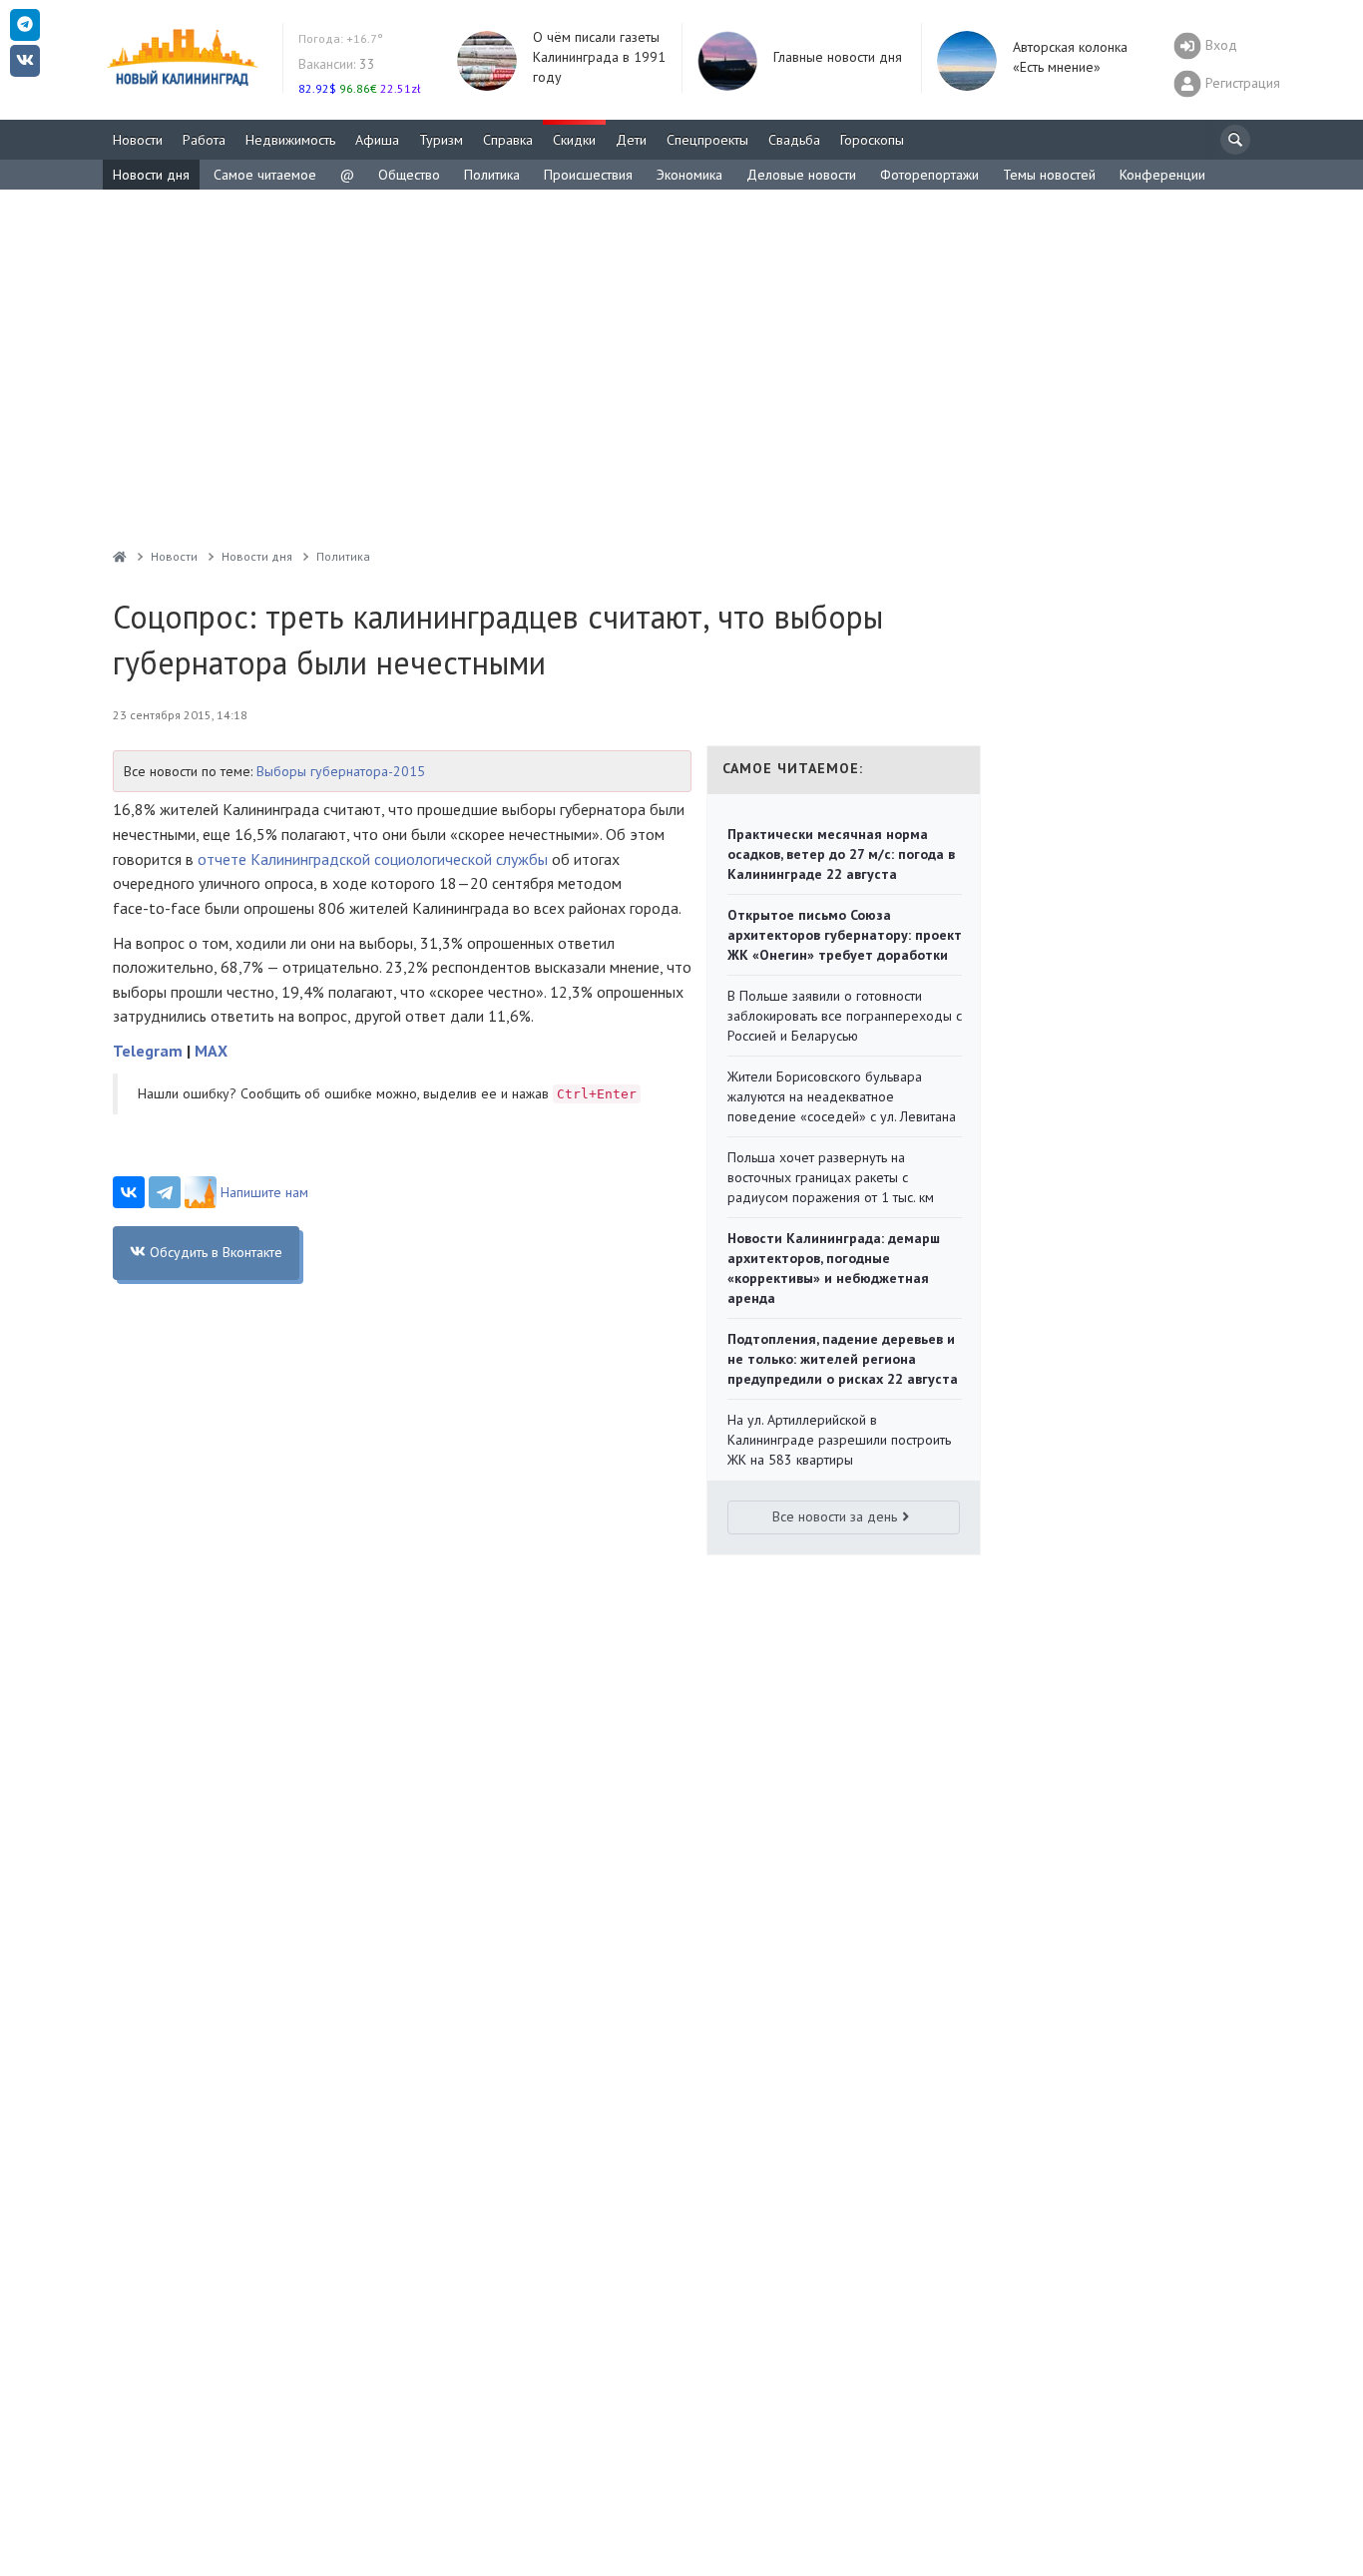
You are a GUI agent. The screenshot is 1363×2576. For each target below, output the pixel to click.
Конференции (1162, 175)
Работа (204, 140)
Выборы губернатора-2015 (341, 771)
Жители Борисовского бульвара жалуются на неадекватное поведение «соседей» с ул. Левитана (842, 1096)
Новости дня (151, 175)
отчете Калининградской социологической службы (373, 859)
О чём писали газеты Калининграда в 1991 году (599, 57)
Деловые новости (801, 175)
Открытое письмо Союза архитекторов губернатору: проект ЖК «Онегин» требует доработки (845, 935)
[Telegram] (165, 1192)
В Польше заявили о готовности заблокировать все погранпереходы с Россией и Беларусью (845, 1016)
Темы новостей (1049, 175)
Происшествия (588, 175)
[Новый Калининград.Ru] (120, 556)
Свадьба (794, 140)
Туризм (441, 140)
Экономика (689, 175)
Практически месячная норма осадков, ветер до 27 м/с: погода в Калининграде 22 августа (841, 854)
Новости (138, 140)
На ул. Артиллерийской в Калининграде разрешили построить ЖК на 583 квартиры (839, 1440)
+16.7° (341, 38)
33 (337, 64)
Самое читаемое (265, 175)
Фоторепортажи (929, 175)
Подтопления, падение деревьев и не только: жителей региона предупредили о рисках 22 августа (843, 1359)
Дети (631, 140)
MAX (211, 1051)
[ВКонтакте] (129, 1192)
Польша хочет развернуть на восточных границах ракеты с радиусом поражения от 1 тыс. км (831, 1177)
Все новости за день (835, 1516)
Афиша (377, 140)
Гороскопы (872, 140)
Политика (492, 175)
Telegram (148, 1051)
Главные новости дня (838, 57)
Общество (409, 175)
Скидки (574, 140)
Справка (508, 140)
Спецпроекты (707, 140)
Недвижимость (290, 140)
